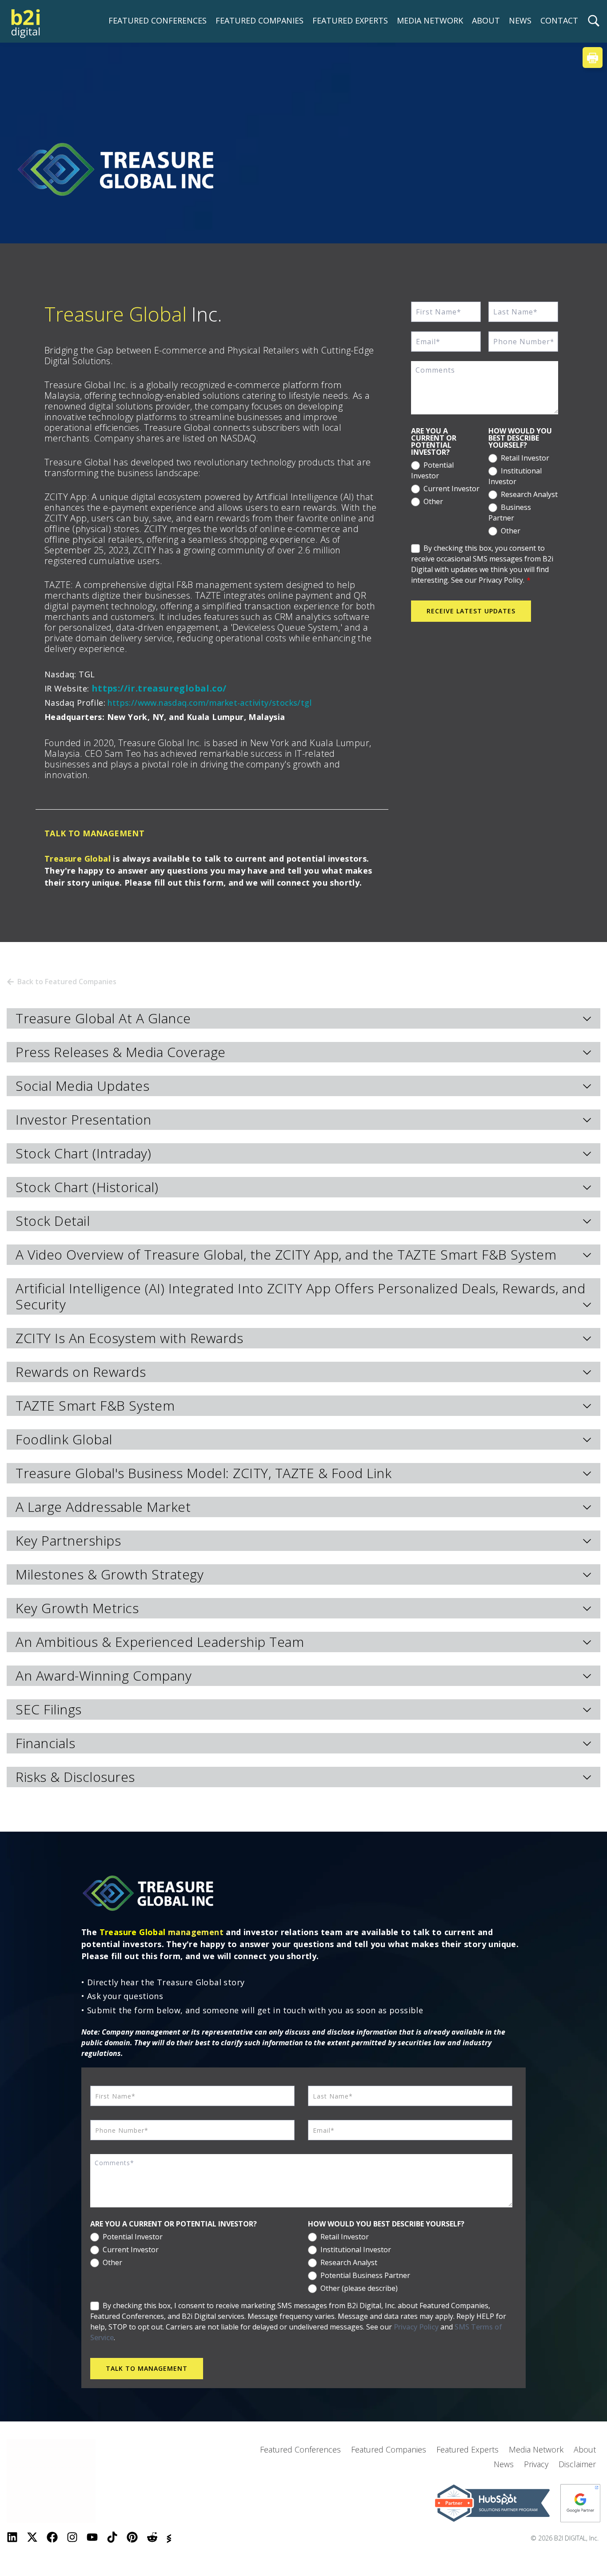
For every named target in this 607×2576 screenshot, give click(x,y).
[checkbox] (446, 482)
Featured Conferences (300, 2449)
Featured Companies (389, 2449)
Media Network (536, 2449)
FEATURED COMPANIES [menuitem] (260, 20)
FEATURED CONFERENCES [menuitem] (158, 20)
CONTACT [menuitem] (559, 20)
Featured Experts (467, 2449)
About (585, 2449)
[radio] (446, 469)
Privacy (536, 2464)
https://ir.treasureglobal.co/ (159, 688)
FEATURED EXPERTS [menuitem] (350, 20)
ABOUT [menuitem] (486, 20)
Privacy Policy (416, 2327)
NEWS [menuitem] (520, 20)
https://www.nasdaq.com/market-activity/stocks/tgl (211, 703)
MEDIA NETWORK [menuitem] (430, 20)
